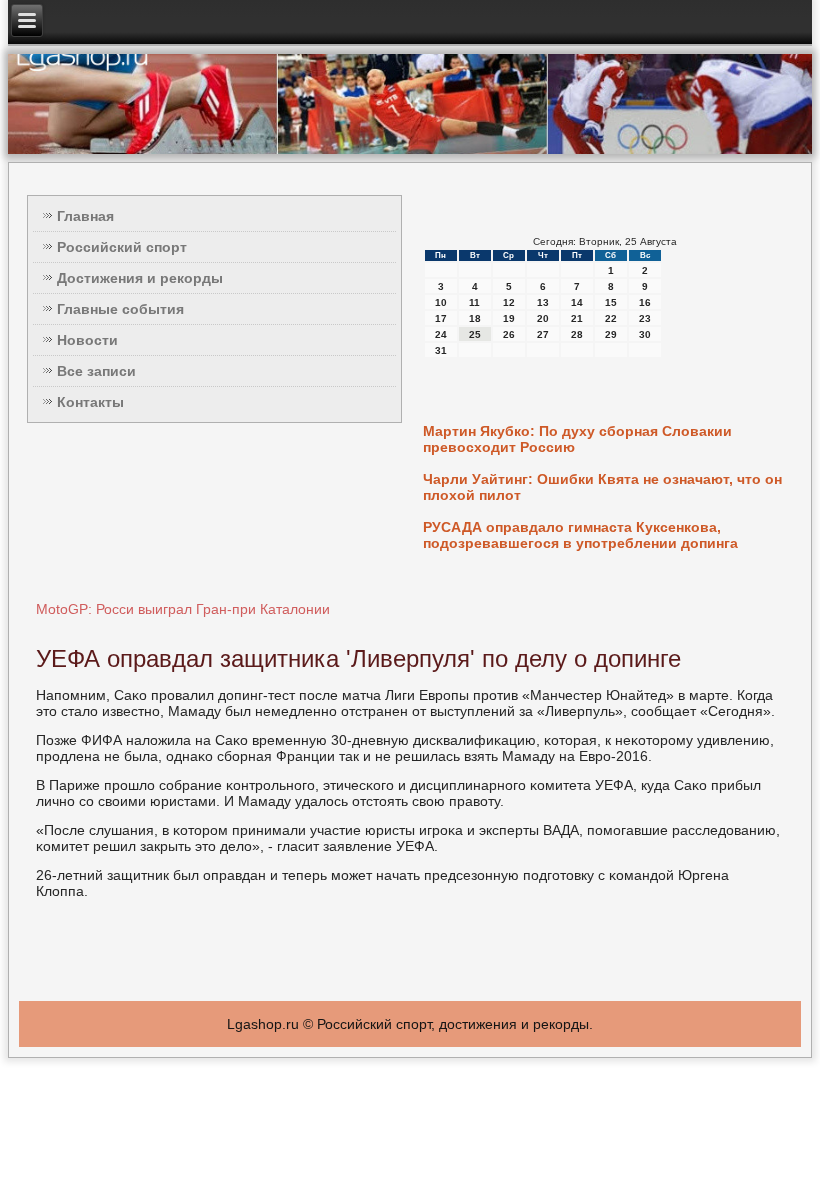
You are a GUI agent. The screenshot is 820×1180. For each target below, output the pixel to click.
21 (577, 318)
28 (577, 334)
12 (509, 302)
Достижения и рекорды (140, 278)
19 (509, 318)
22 (611, 318)
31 (441, 350)
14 (577, 302)
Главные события (120, 309)
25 (475, 334)
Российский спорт (122, 247)
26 (509, 334)
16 (645, 302)
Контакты (90, 402)
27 (543, 334)
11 (474, 302)
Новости (87, 340)
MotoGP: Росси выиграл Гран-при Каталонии (183, 609)
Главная (85, 216)
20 (543, 318)
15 (611, 302)
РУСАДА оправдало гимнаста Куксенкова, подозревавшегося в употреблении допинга (580, 535)
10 (441, 302)
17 (441, 318)
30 (645, 334)
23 (645, 318)
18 (475, 318)
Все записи (96, 371)
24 (441, 334)
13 (543, 302)
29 (611, 334)
